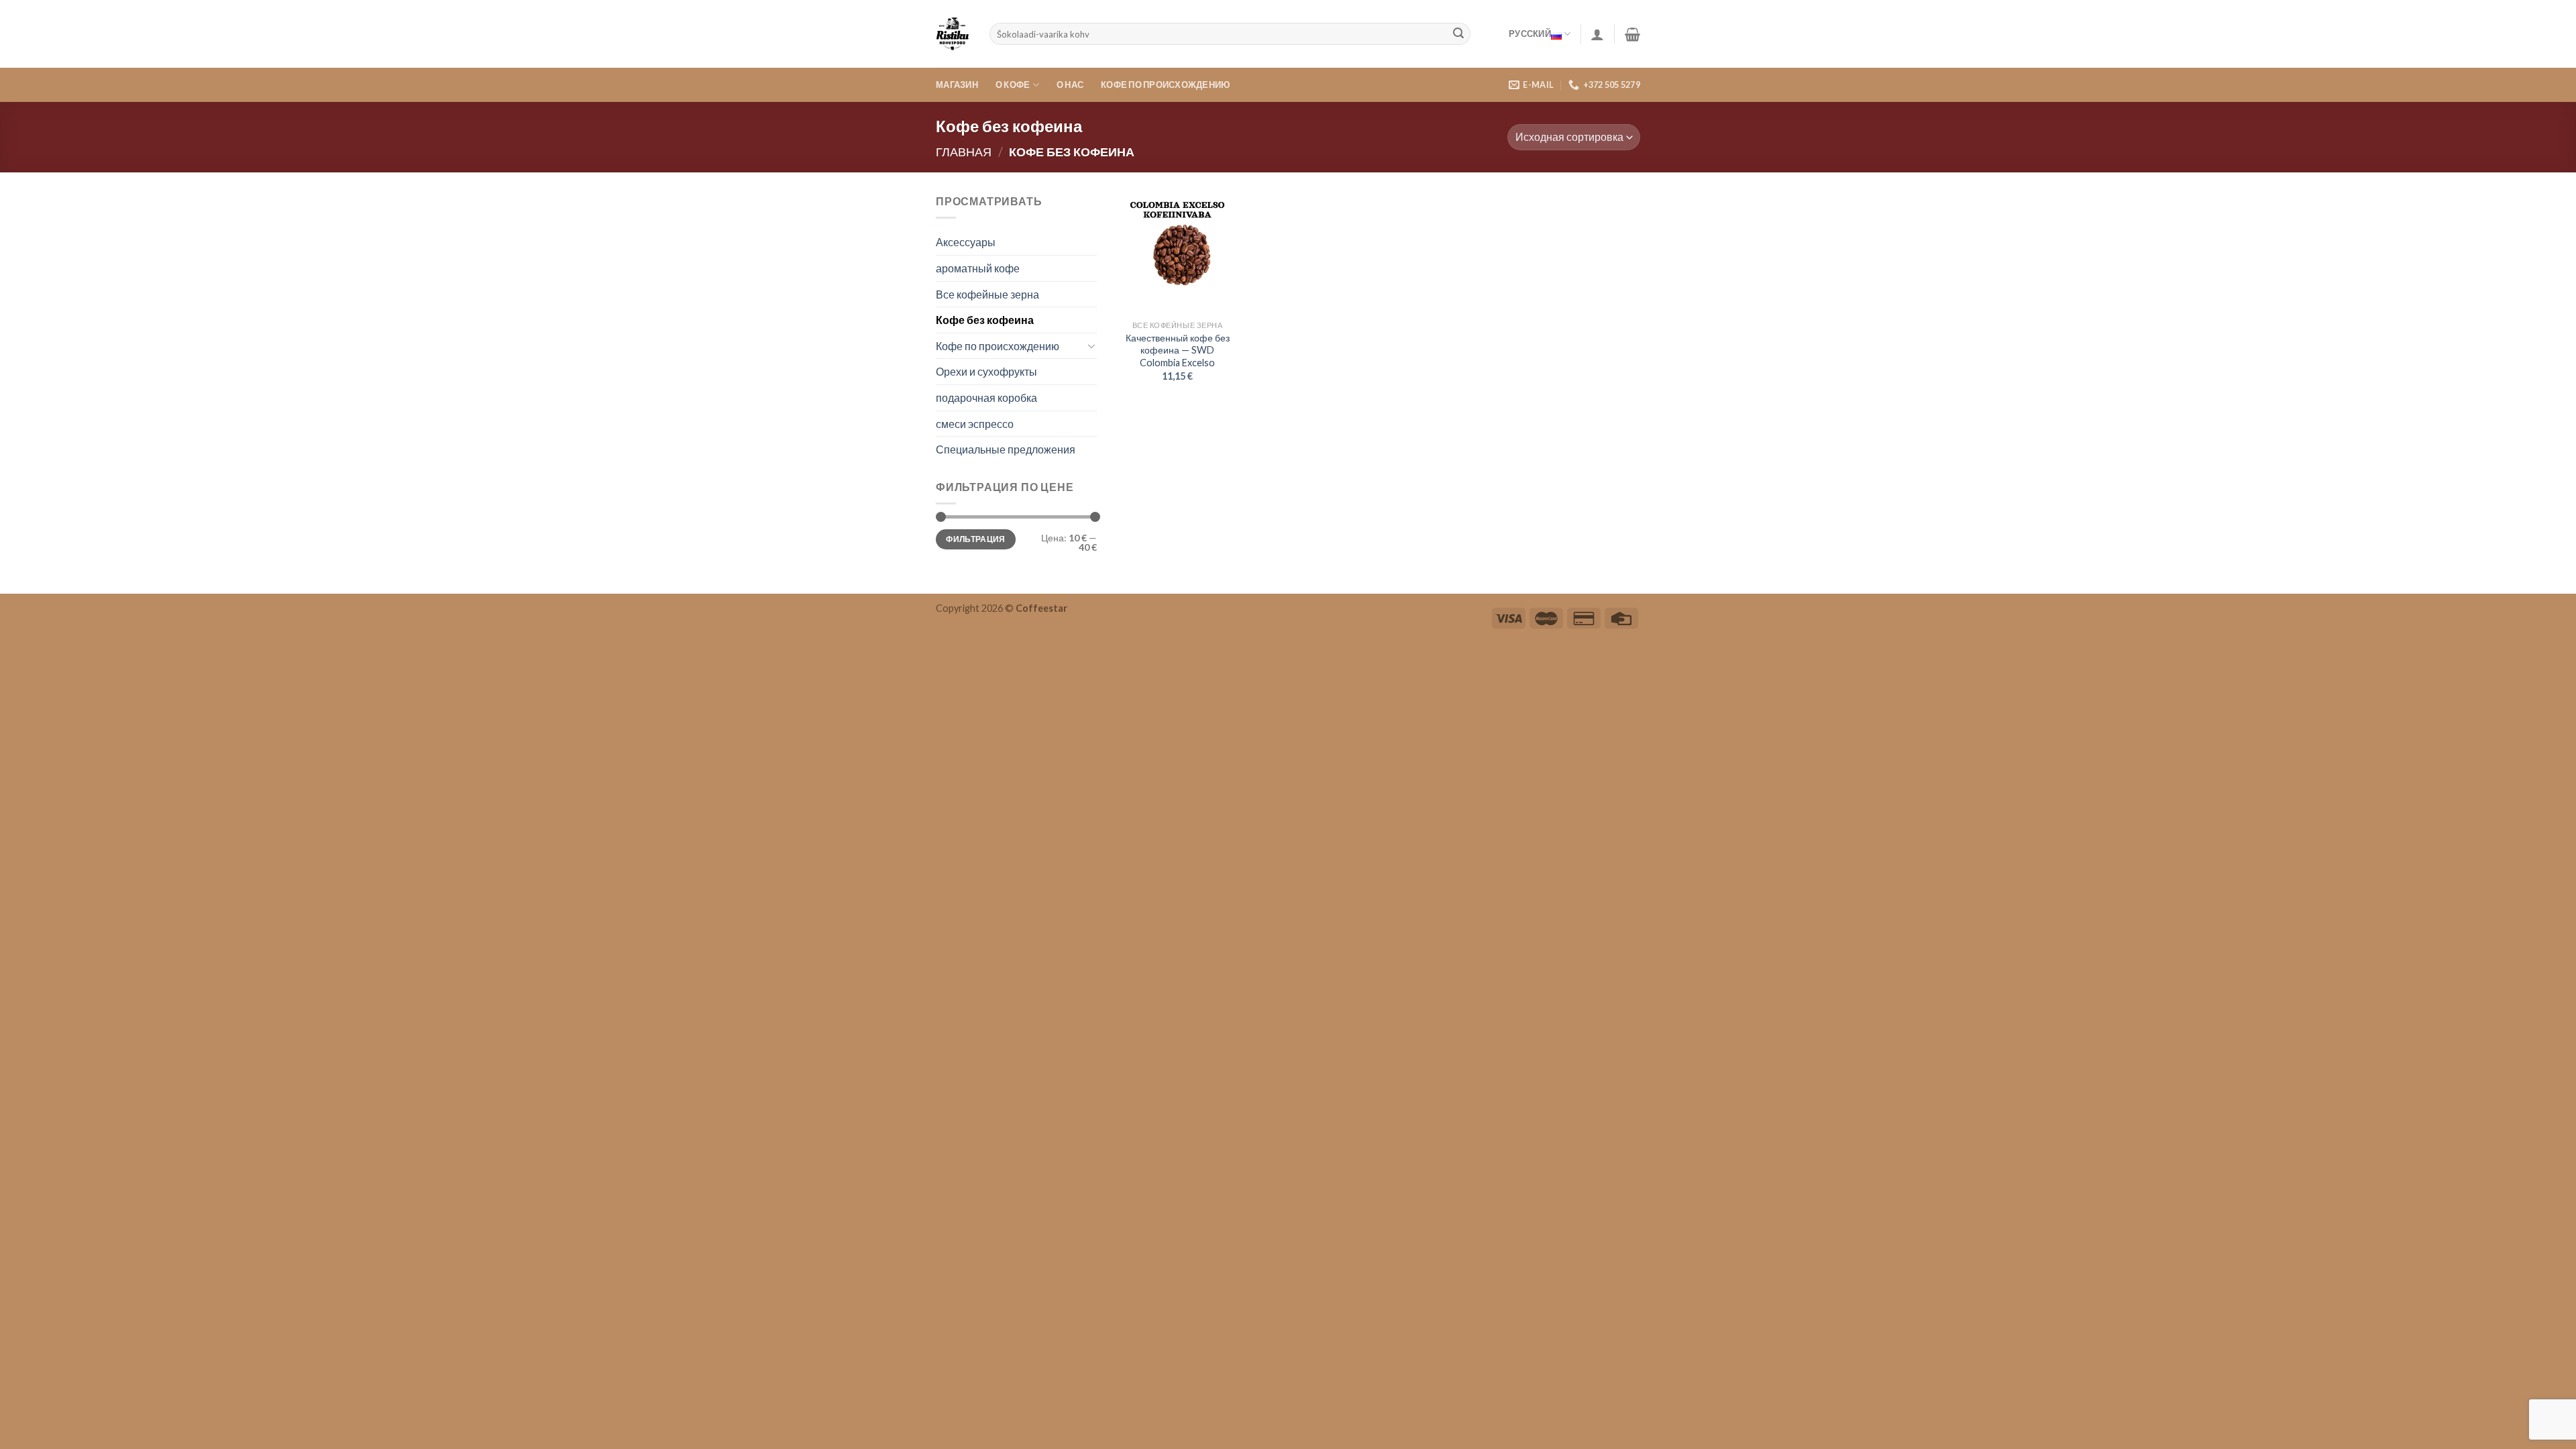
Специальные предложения (1006, 449)
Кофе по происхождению (1165, 85)
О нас (1070, 85)
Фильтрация (976, 539)
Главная (964, 152)
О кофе (1013, 85)
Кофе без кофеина (985, 320)
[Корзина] (1632, 34)
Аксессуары (966, 242)
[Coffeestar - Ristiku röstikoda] (953, 34)
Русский (1530, 34)
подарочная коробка (986, 397)
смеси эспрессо (975, 424)
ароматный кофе (978, 268)
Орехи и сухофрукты (986, 371)
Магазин (957, 85)
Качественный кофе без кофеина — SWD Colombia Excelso (1178, 350)
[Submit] (1458, 34)
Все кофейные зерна (987, 294)
